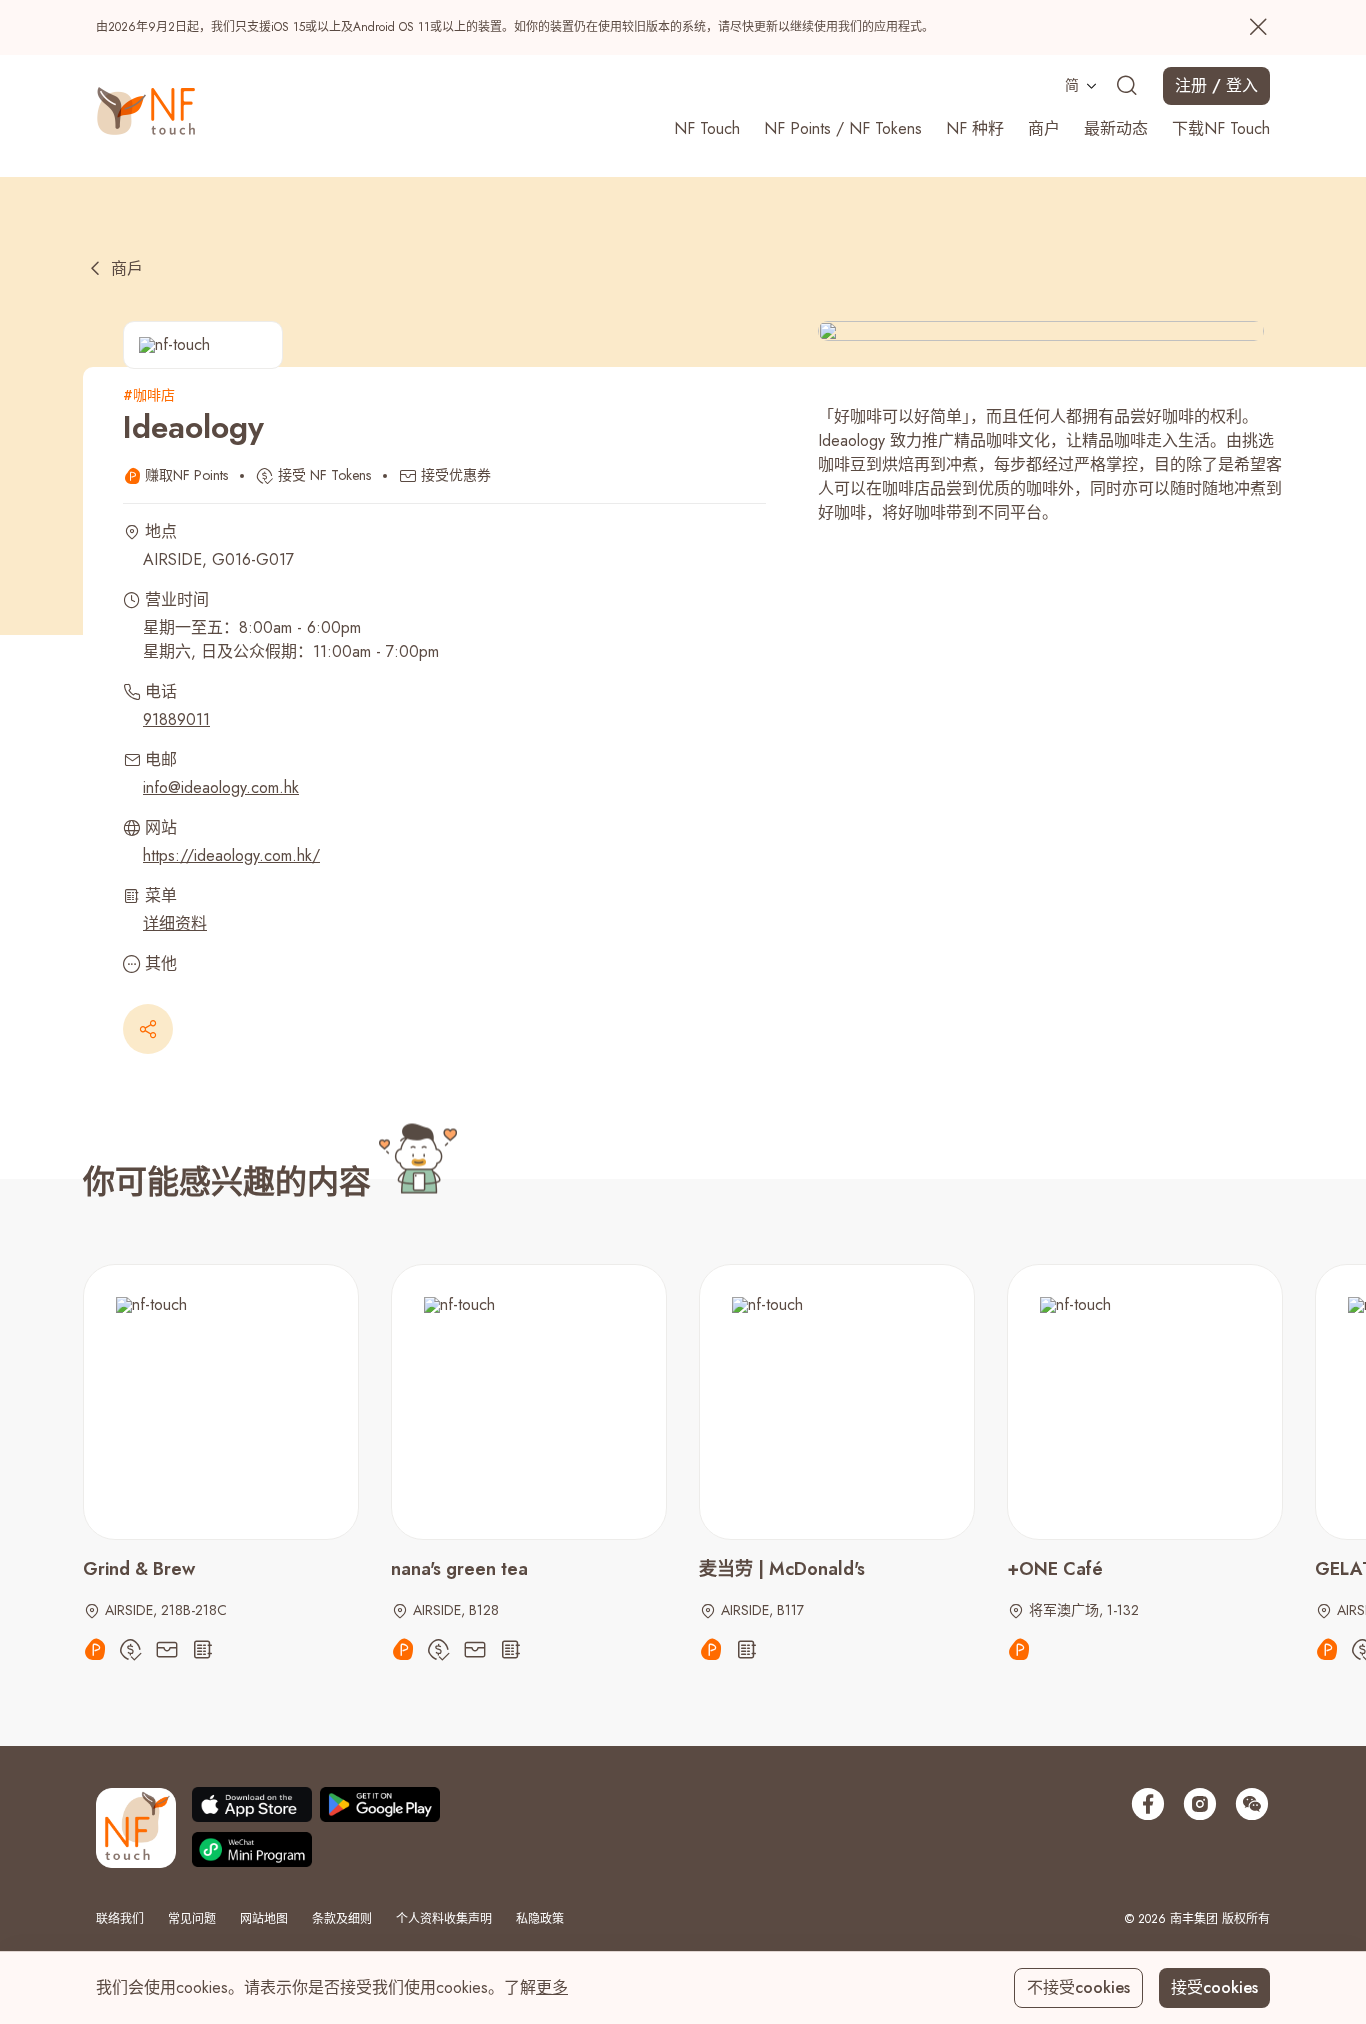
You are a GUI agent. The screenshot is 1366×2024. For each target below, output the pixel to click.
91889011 (176, 719)
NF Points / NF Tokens (843, 128)
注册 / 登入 (1216, 85)
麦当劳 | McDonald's (782, 1569)
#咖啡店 (149, 395)
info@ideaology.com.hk (221, 787)
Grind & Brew (139, 1569)
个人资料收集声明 (444, 1919)
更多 (552, 1987)
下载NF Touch (1221, 128)
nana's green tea (459, 1569)
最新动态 (1116, 128)
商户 (1044, 128)
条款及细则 (342, 1919)
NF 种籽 (975, 128)
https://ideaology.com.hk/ (231, 855)
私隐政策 (540, 1919)
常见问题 (192, 1919)
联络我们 (120, 1919)
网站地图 (264, 1919)
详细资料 (175, 923)
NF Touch (707, 128)
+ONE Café (1055, 1569)
